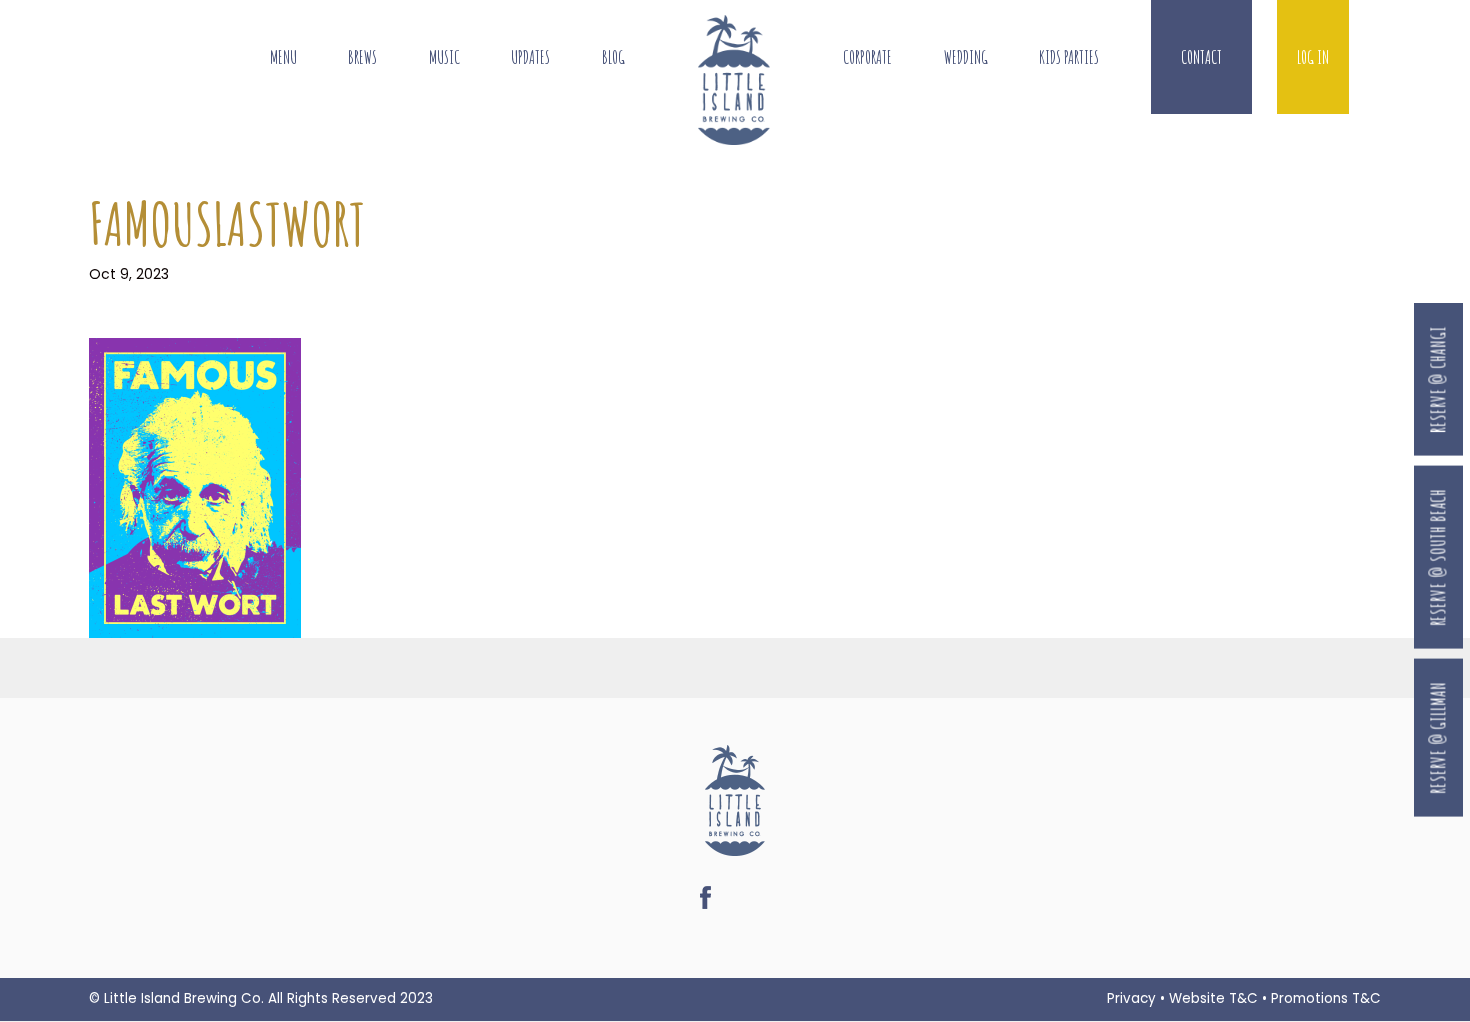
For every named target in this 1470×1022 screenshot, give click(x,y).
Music (444, 57)
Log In (1313, 57)
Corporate (867, 57)
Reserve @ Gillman (1438, 738)
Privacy (1131, 998)
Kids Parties (1069, 57)
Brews (362, 57)
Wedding (966, 57)
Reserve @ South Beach (1438, 557)
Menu (283, 57)
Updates (530, 57)
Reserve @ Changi (1438, 379)
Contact (1201, 57)
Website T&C (1213, 998)
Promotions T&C (1326, 998)
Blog (613, 57)
